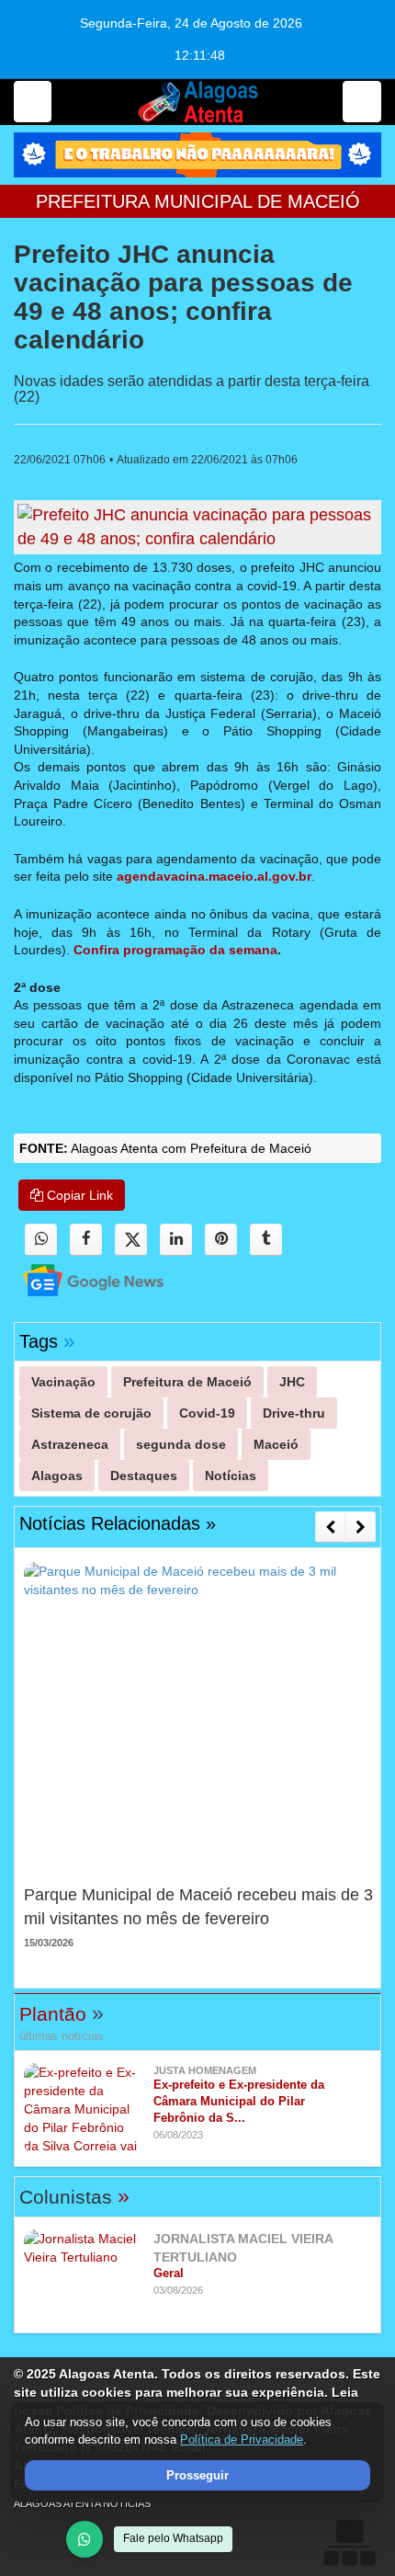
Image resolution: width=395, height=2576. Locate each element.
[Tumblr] (266, 1240)
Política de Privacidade (242, 2439)
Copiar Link (78, 1195)
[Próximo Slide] (361, 1527)
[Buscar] (362, 102)
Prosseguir (197, 2475)
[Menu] (33, 102)
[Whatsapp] (41, 1240)
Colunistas (74, 2197)
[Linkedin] (176, 1240)
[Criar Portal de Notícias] (349, 2542)
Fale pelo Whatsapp (173, 2538)
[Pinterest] (221, 1240)
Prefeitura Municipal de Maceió (198, 201)
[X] (131, 1240)
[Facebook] (86, 1240)
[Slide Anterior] (330, 1527)
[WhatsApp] (85, 2539)
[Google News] (77, 1279)
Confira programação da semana (175, 950)
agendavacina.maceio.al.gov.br (214, 876)
